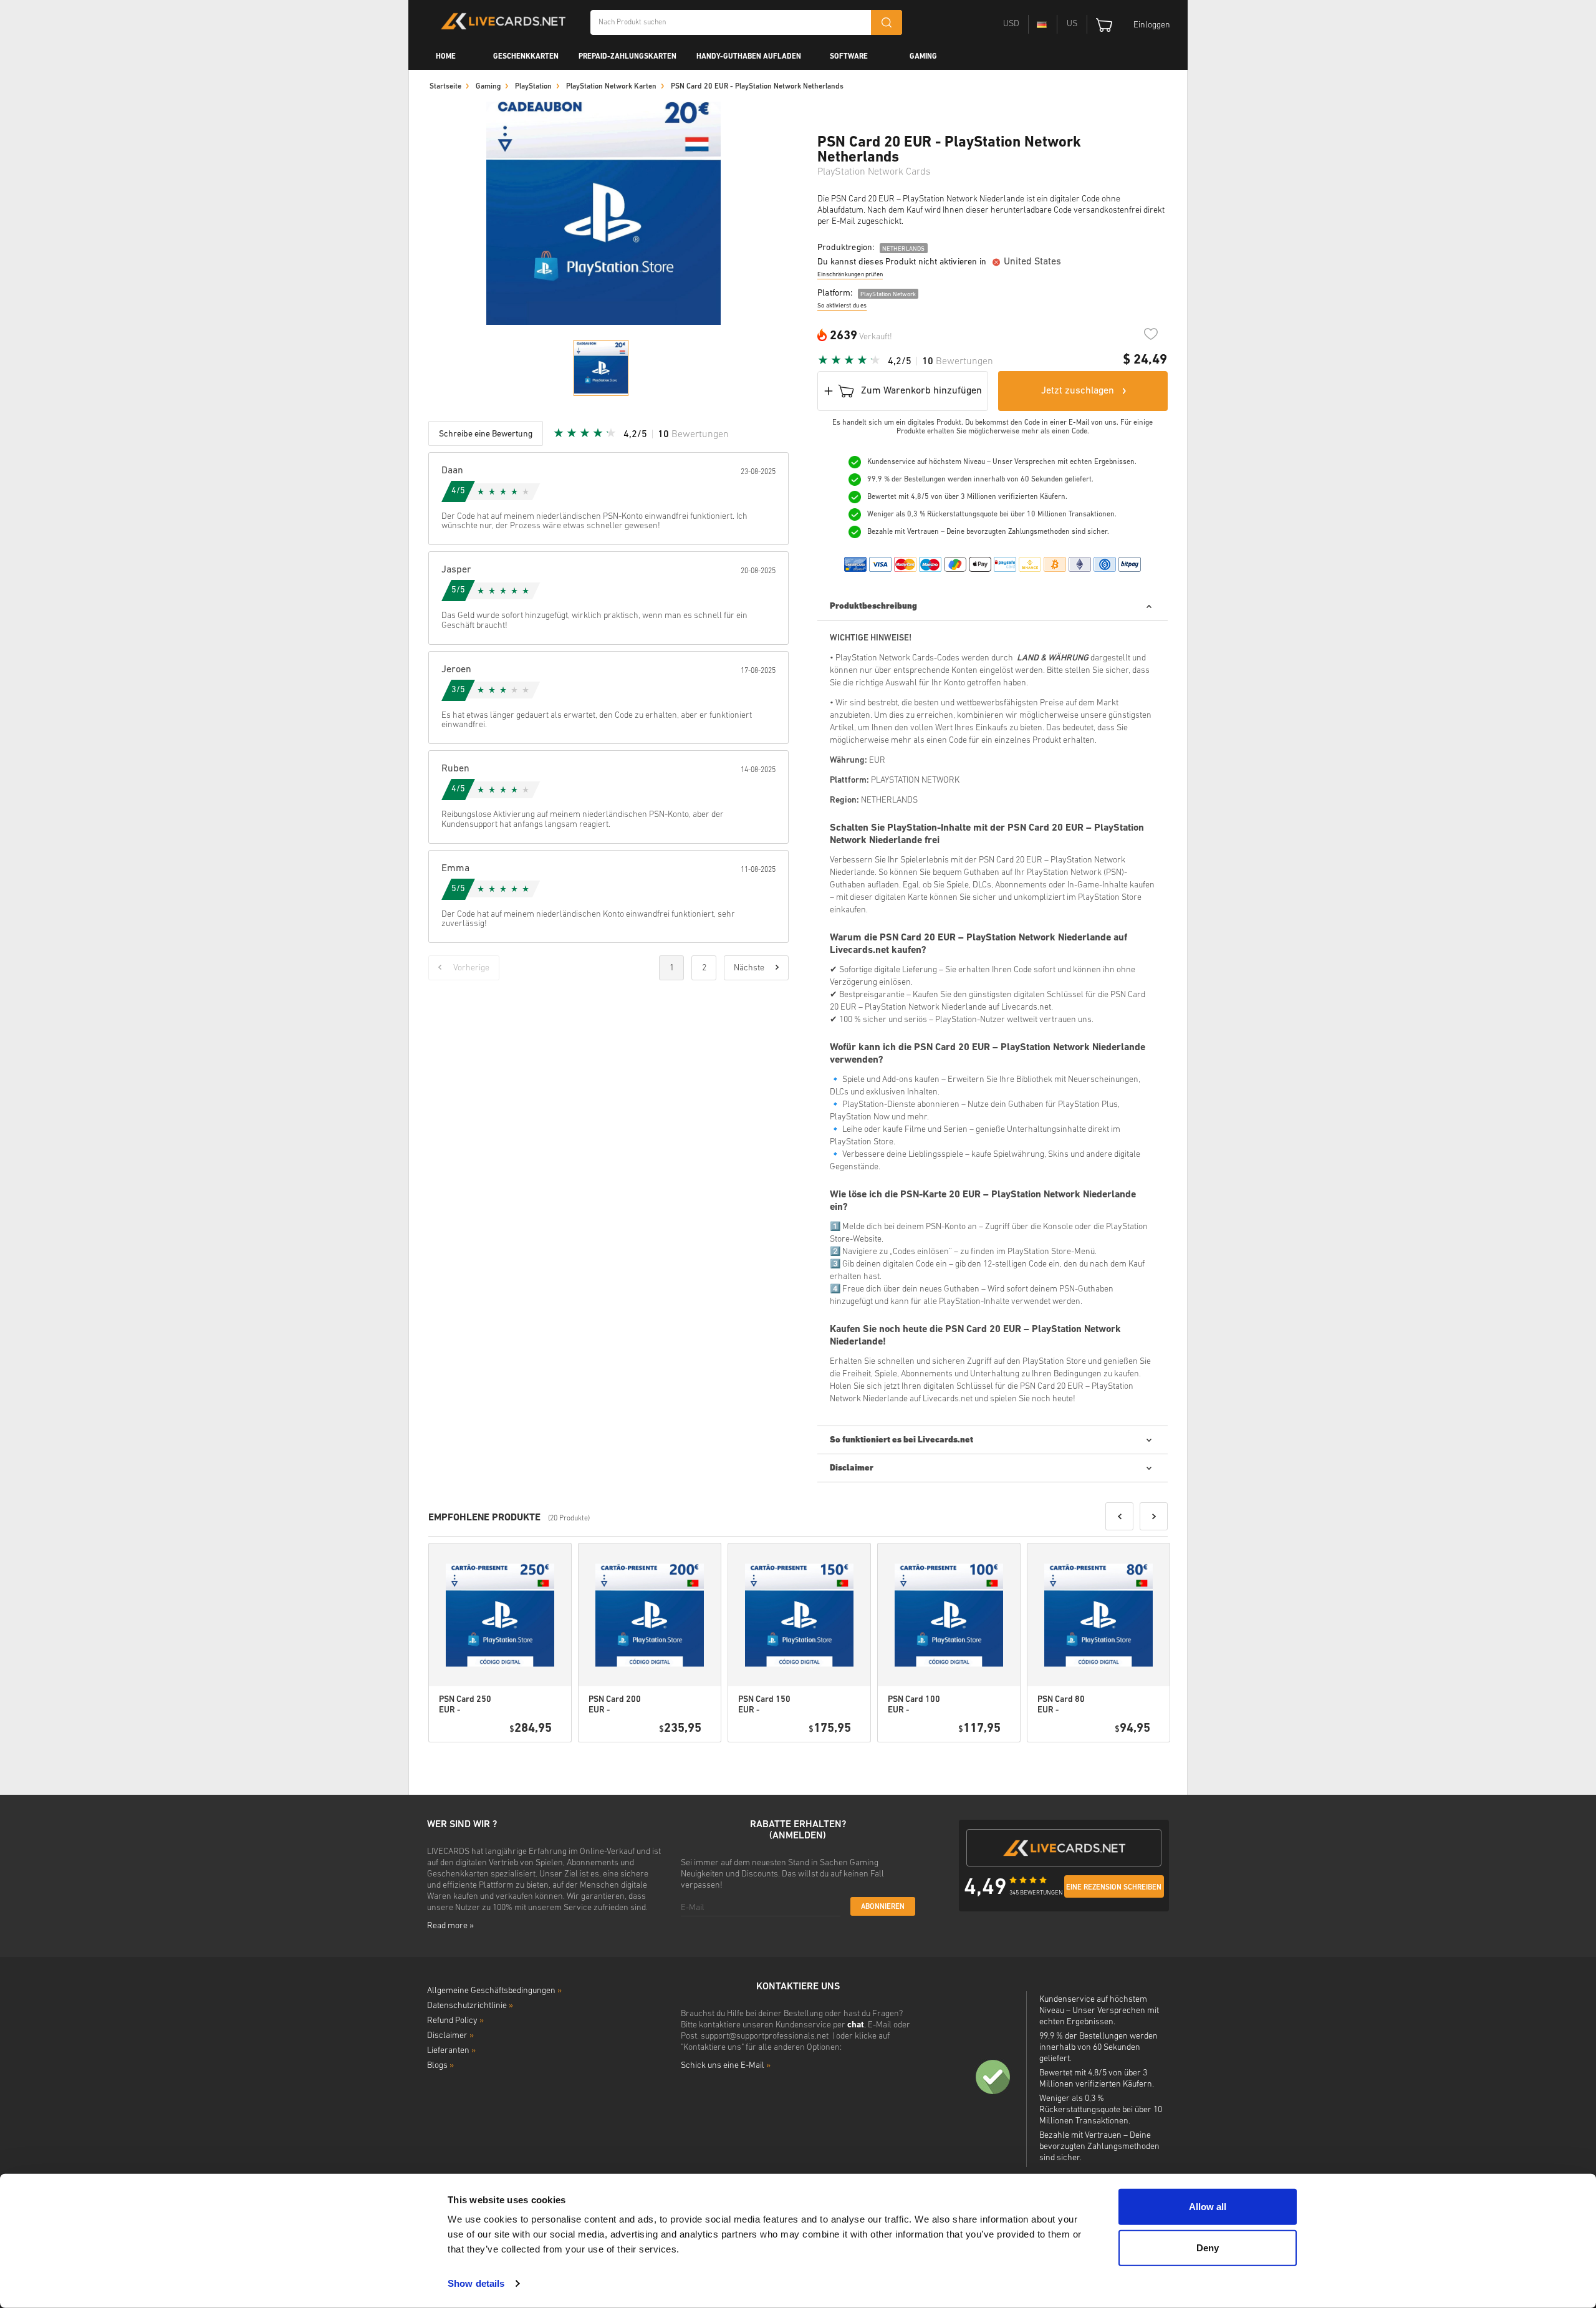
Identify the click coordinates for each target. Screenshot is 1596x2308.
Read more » (450, 1926)
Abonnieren (883, 1907)
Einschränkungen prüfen (850, 275)
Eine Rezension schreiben (1114, 1888)
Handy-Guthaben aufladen (749, 57)
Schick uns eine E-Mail (726, 2066)
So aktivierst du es (842, 306)
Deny (1208, 2247)
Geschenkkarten (526, 57)
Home (446, 57)
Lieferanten (451, 2051)
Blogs (440, 2066)
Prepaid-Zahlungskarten (627, 57)
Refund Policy (455, 2021)
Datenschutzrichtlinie (470, 2006)
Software (849, 57)
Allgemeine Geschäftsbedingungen (494, 1991)
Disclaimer (450, 2036)
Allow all (1208, 2207)
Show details (476, 2283)
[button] (1119, 1516)
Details (526, 1758)
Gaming (923, 57)
